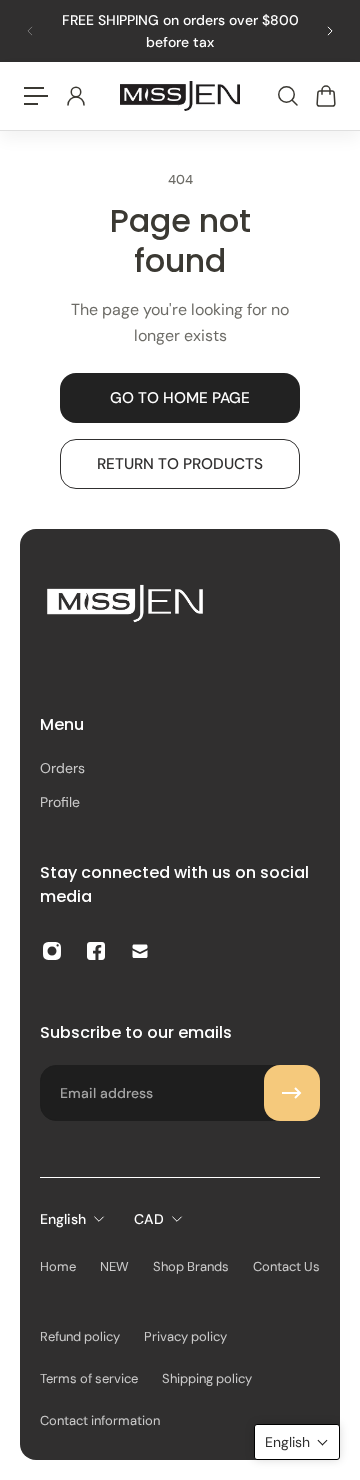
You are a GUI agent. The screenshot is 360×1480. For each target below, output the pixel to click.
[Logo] (180, 96)
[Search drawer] (287, 96)
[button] (297, 1442)
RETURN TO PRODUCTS (180, 464)
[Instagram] (52, 951)
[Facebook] (96, 951)
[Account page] (75, 96)
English (63, 1219)
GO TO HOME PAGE (180, 398)
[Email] (140, 951)
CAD (149, 1219)
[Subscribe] (292, 1093)
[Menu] (36, 96)
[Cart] (325, 96)
